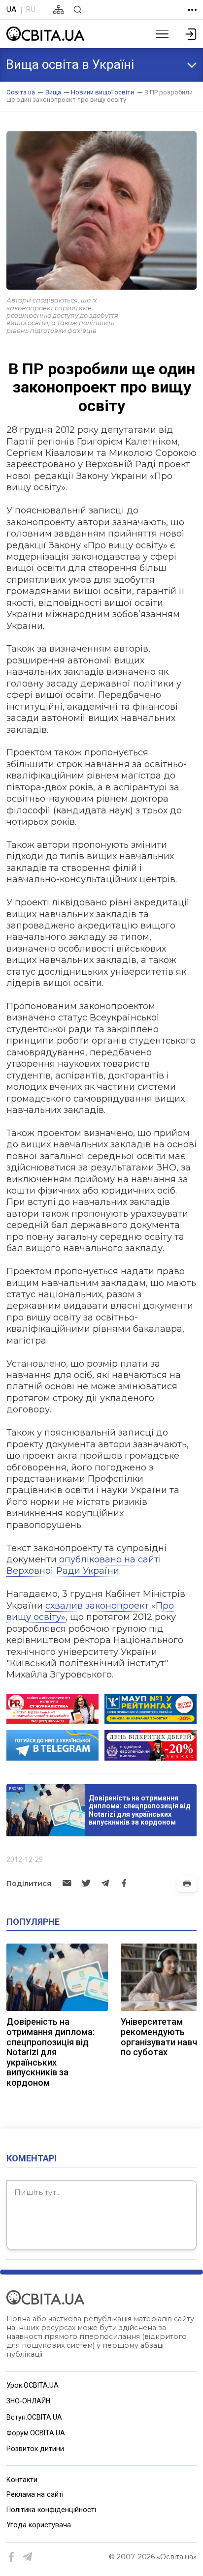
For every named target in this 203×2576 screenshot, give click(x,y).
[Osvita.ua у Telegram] (28, 2557)
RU (31, 9)
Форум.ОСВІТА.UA (36, 2433)
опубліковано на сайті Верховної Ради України (84, 1565)
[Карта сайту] (59, 10)
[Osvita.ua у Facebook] (12, 2557)
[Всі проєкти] (192, 10)
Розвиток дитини (35, 2449)
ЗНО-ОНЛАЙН (28, 2401)
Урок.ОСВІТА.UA (33, 2385)
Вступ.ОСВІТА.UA (34, 2417)
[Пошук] (78, 10)
